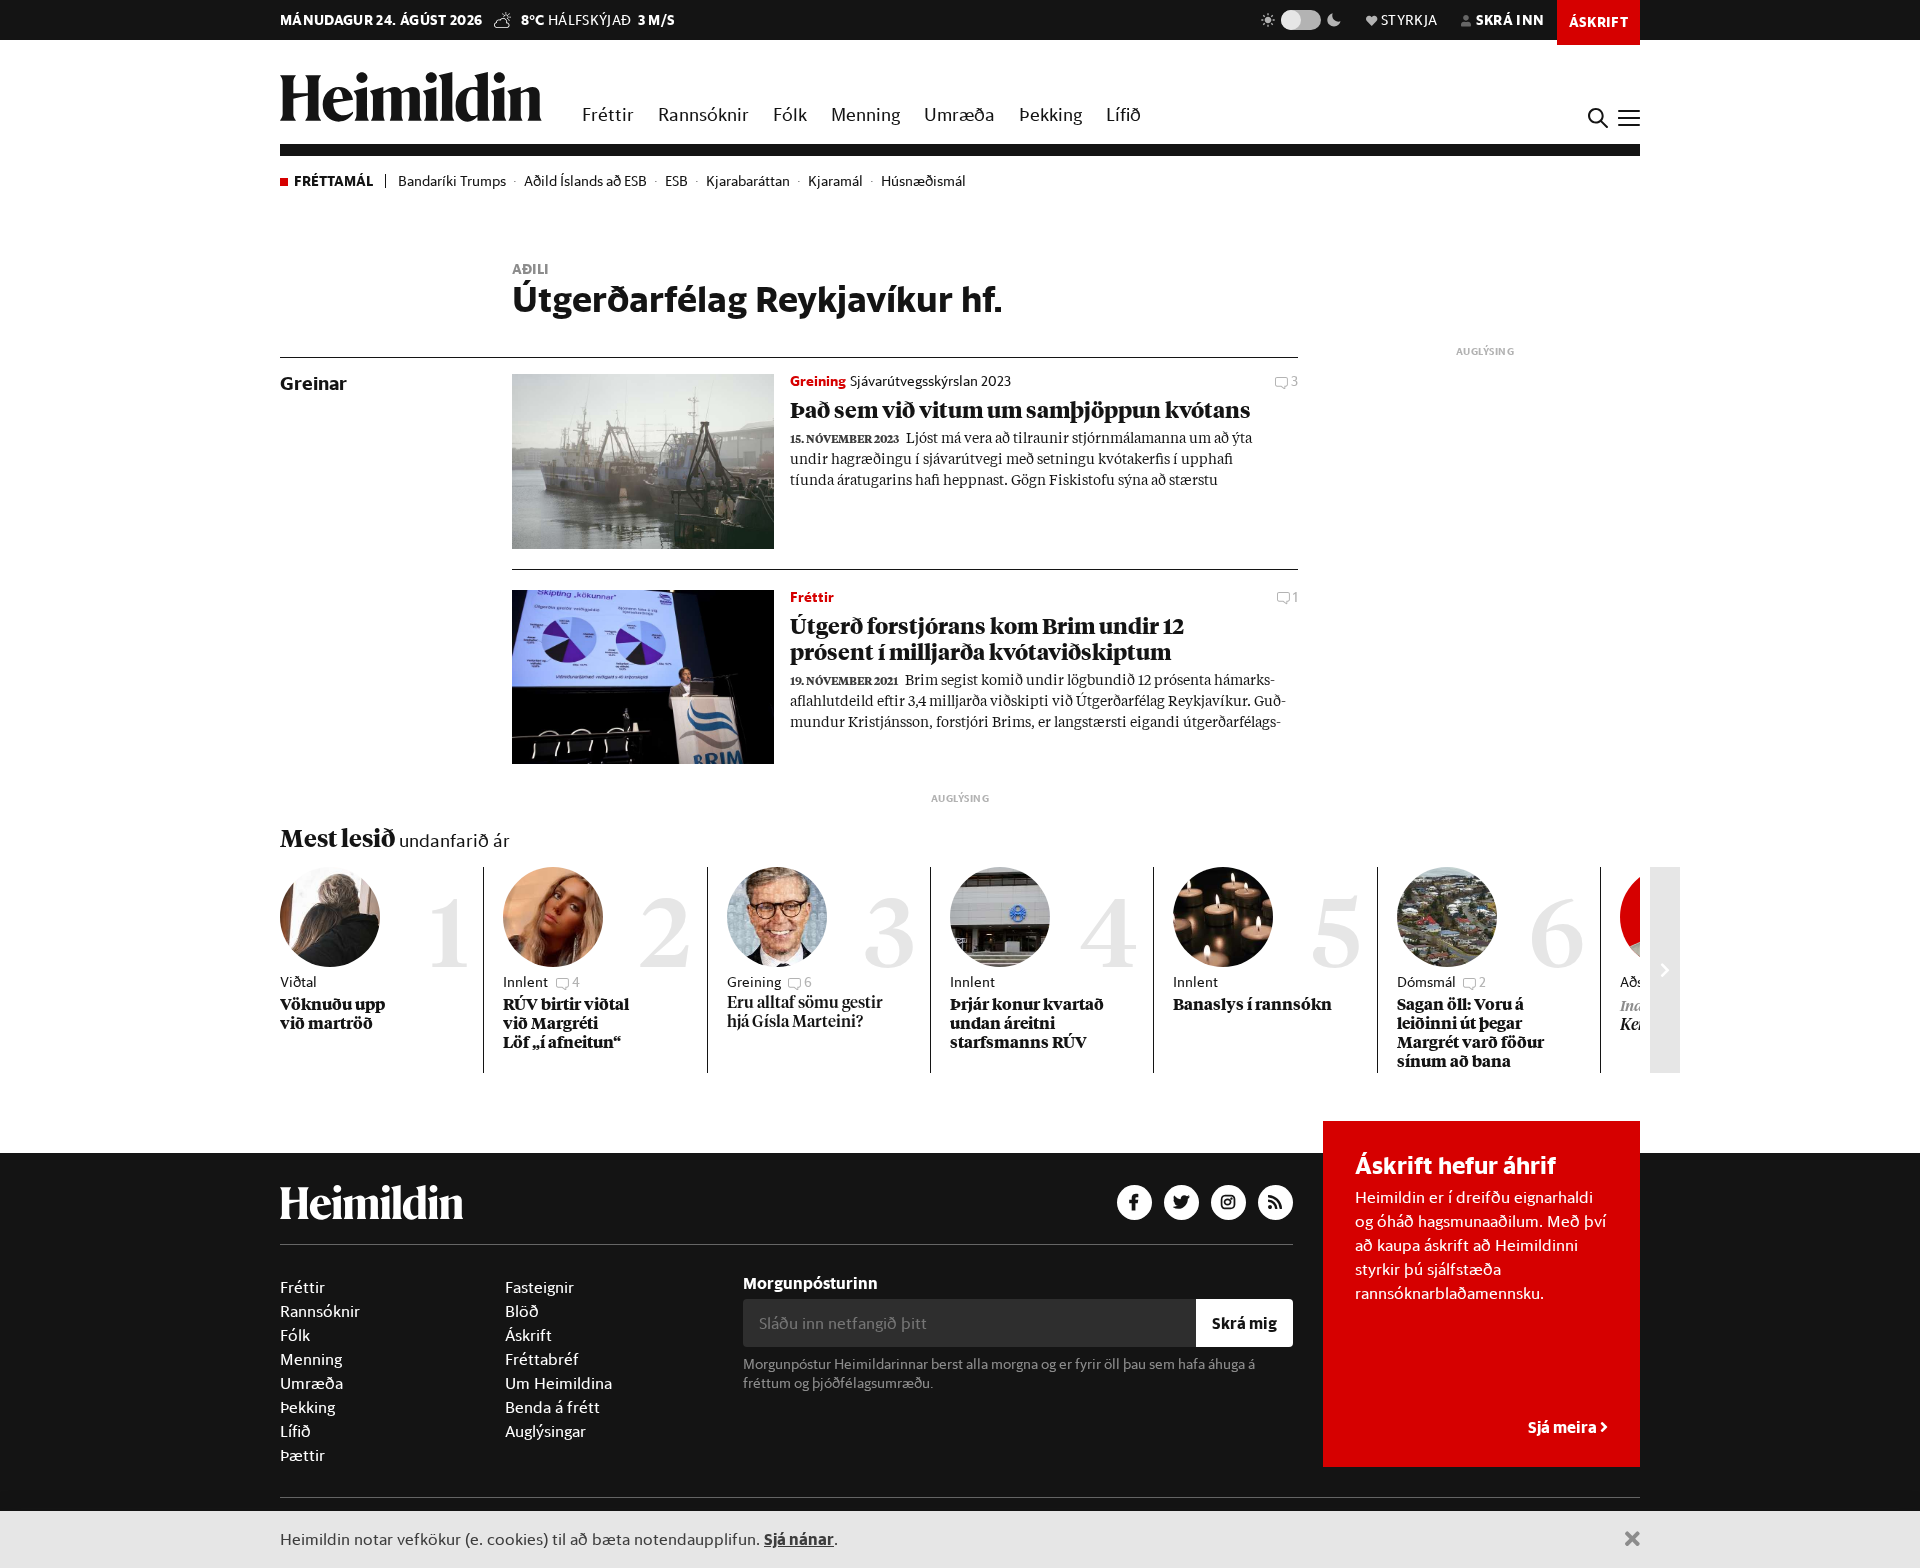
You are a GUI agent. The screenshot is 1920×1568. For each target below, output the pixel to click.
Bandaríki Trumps (452, 181)
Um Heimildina (558, 1383)
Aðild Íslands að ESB (585, 181)
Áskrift (528, 1335)
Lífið (1123, 114)
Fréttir (608, 114)
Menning (865, 114)
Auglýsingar (545, 1431)
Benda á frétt (552, 1407)
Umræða (959, 114)
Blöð (522, 1311)
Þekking (1050, 114)
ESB (676, 181)
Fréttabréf (542, 1359)
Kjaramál (835, 181)
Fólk (790, 114)
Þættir (302, 1455)
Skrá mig (1244, 1322)
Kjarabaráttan (748, 181)
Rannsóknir (703, 114)
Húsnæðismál (923, 181)
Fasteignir (539, 1287)
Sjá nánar (799, 1538)
